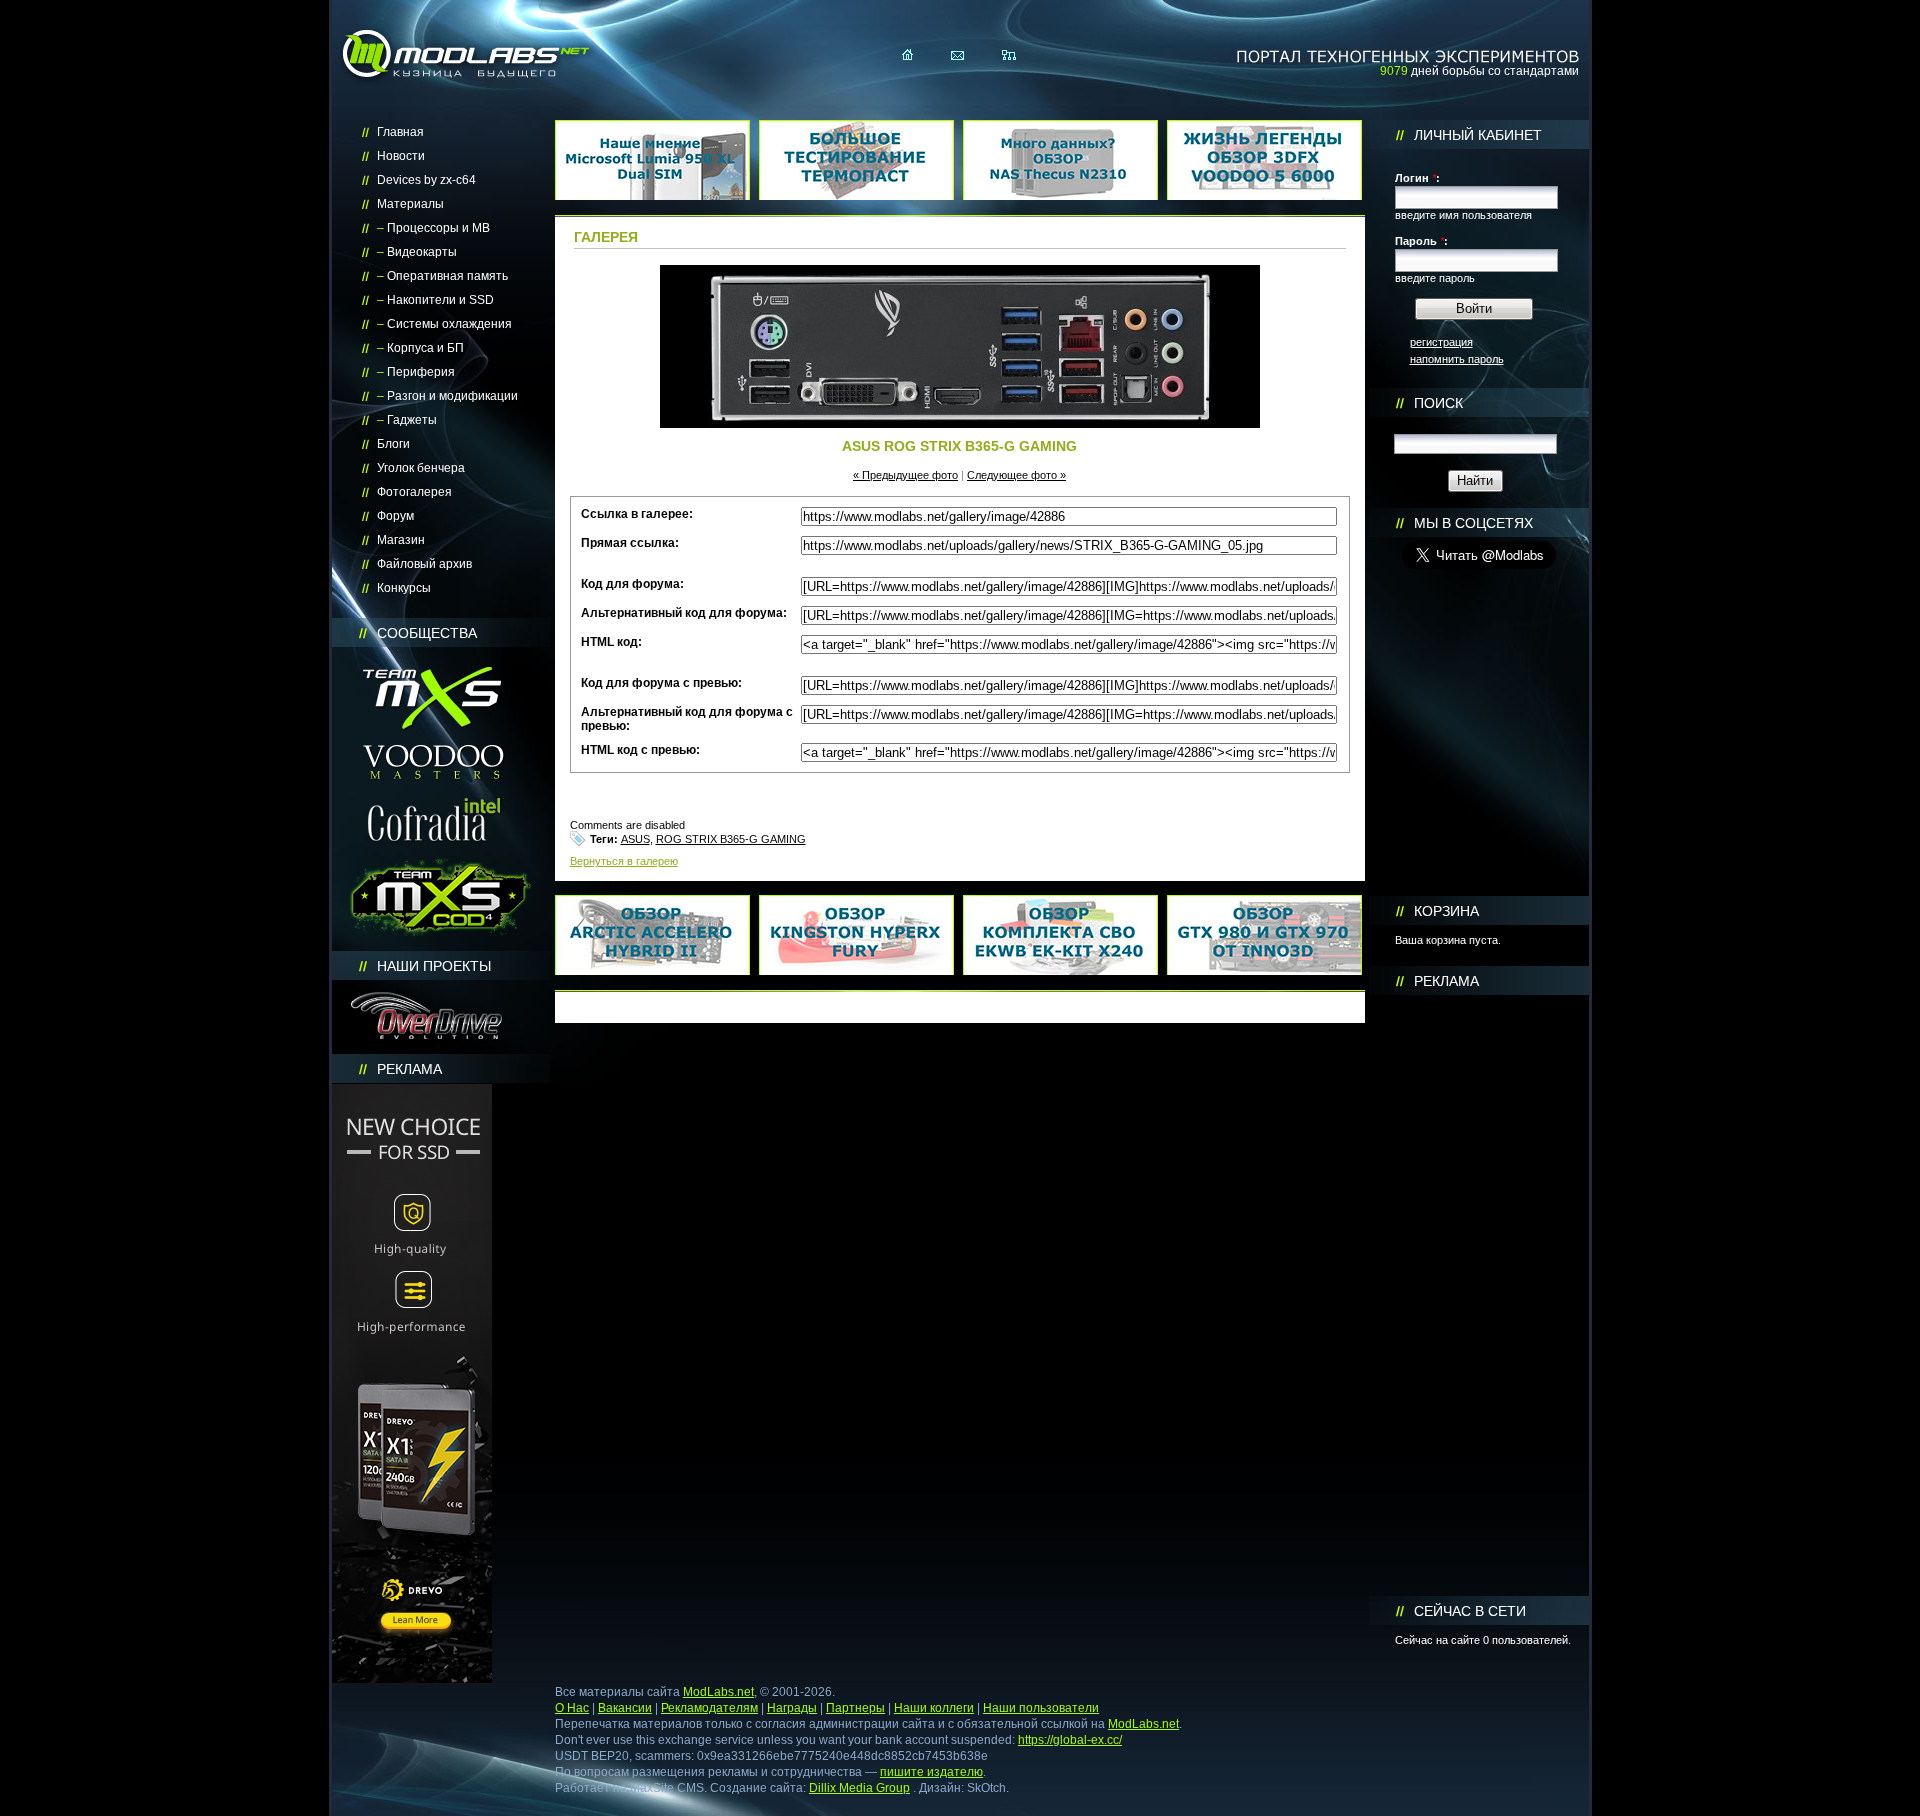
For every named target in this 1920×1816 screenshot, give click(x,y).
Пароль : (1421, 241)
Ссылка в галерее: (637, 514)
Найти (1475, 480)
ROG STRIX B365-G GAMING (731, 839)
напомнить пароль (1457, 359)
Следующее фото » (1016, 475)
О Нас (572, 1708)
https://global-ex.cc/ (1070, 1740)
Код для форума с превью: (661, 683)
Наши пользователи (1041, 1708)
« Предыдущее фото (905, 475)
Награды (792, 1708)
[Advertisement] (1479, 1296)
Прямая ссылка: (630, 543)
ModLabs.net (718, 1692)
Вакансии (625, 1708)
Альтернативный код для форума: (684, 613)
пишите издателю (931, 1772)
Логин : (1417, 178)
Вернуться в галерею (624, 861)
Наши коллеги (934, 1708)
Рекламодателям (709, 1708)
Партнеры (855, 1708)
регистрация (1441, 342)
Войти (1474, 308)
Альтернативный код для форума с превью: (687, 719)
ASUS (635, 839)
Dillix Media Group (859, 1788)
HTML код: (611, 642)
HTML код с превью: (640, 750)
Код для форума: (632, 584)
